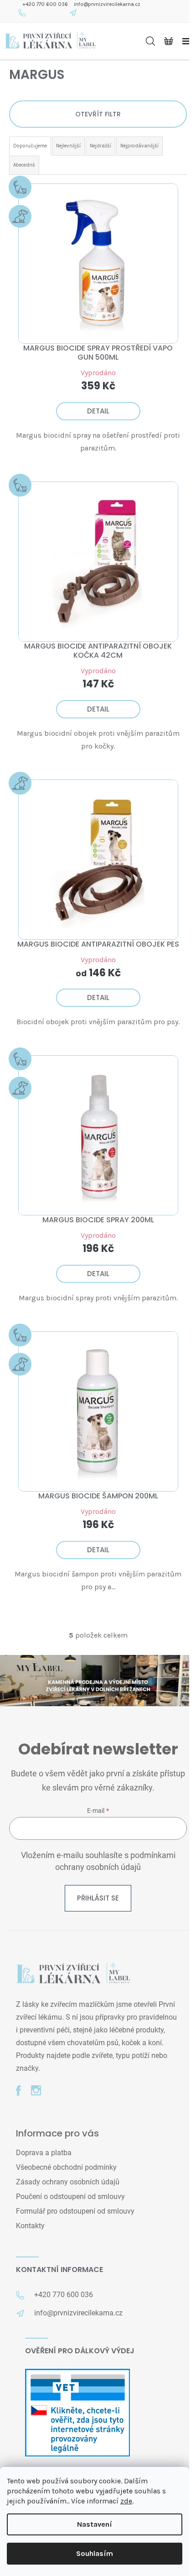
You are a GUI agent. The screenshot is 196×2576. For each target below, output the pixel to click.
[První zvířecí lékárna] (73, 1974)
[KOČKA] (98, 562)
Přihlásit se (98, 1898)
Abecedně (24, 165)
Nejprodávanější (139, 146)
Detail (98, 411)
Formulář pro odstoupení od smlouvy (75, 2211)
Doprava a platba (44, 2153)
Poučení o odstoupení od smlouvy (70, 2196)
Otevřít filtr (98, 114)
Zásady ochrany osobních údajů (68, 2182)
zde (126, 2501)
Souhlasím (95, 2553)
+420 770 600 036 (45, 4)
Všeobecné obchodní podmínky (66, 2167)
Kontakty (30, 2226)
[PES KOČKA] (98, 264)
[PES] (98, 860)
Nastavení (95, 2524)
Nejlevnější (68, 146)
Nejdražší (101, 146)
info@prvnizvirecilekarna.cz (107, 4)
